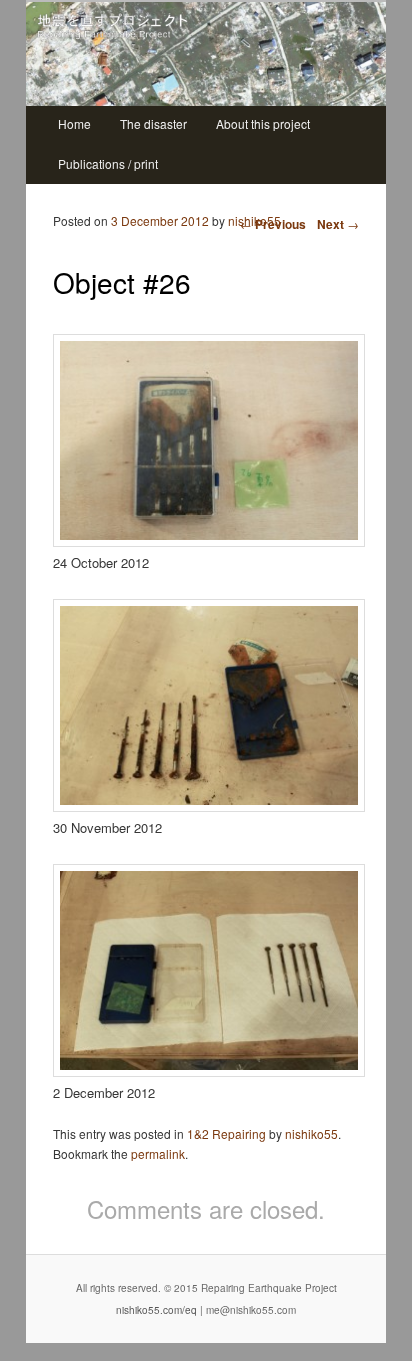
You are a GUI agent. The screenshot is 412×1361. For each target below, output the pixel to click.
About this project (263, 123)
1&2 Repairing (226, 1133)
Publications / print (108, 163)
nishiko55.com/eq (156, 1310)
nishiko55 (254, 220)
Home (74, 123)
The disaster (153, 123)
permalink (158, 1153)
